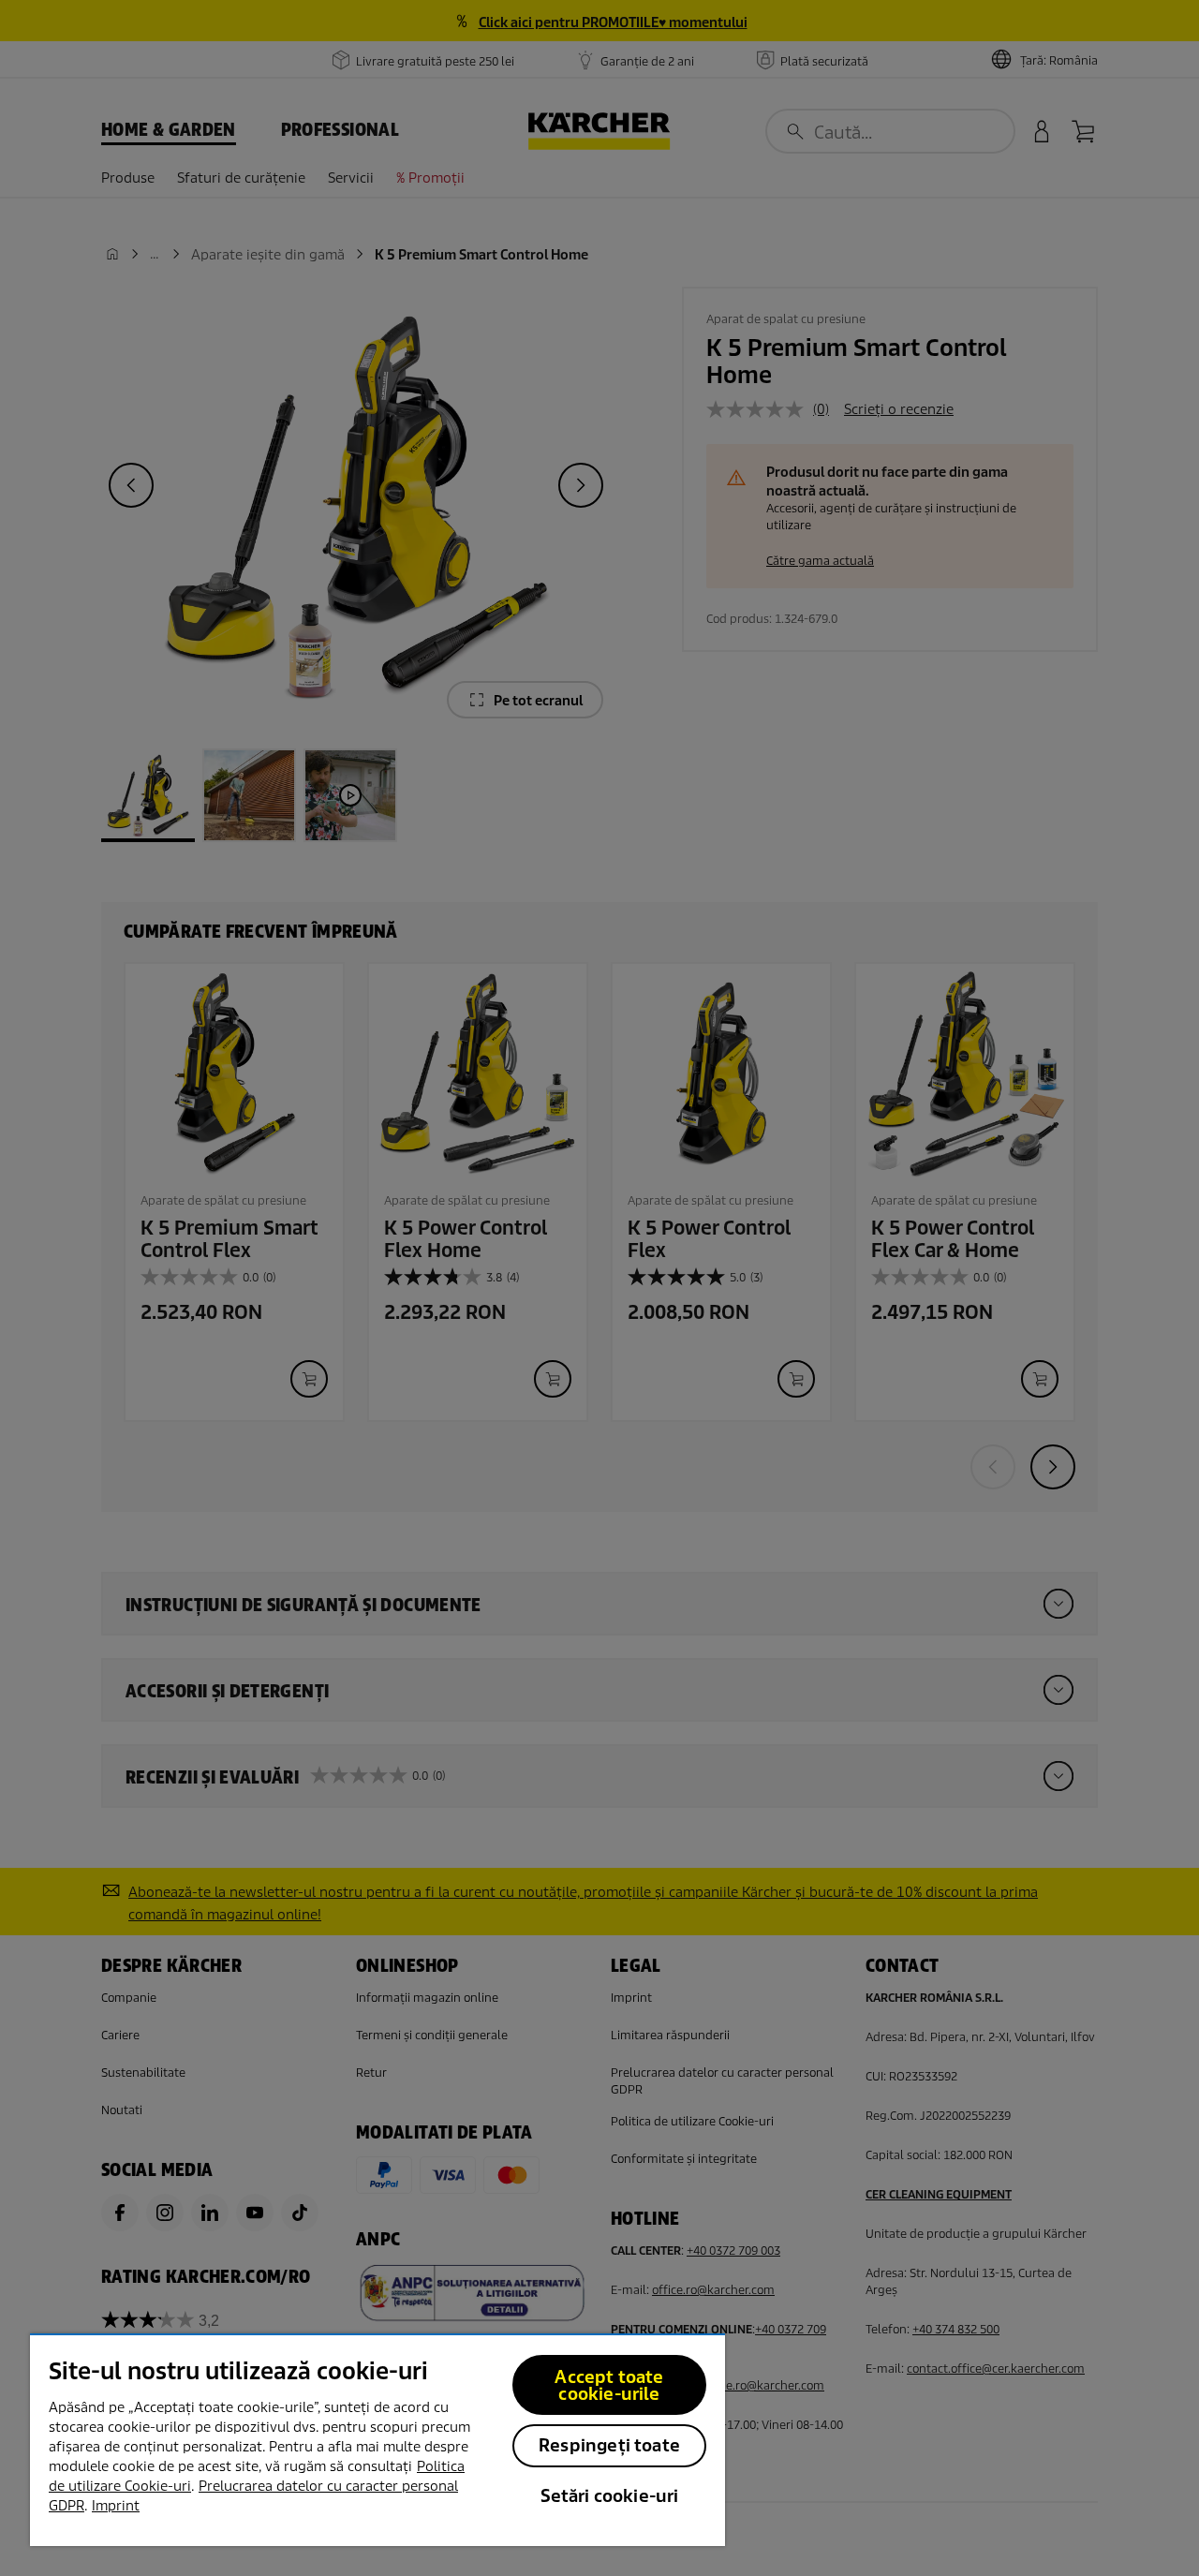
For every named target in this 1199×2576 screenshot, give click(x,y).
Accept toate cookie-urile (609, 2385)
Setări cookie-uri (610, 2496)
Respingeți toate (609, 2445)
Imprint (116, 2506)
